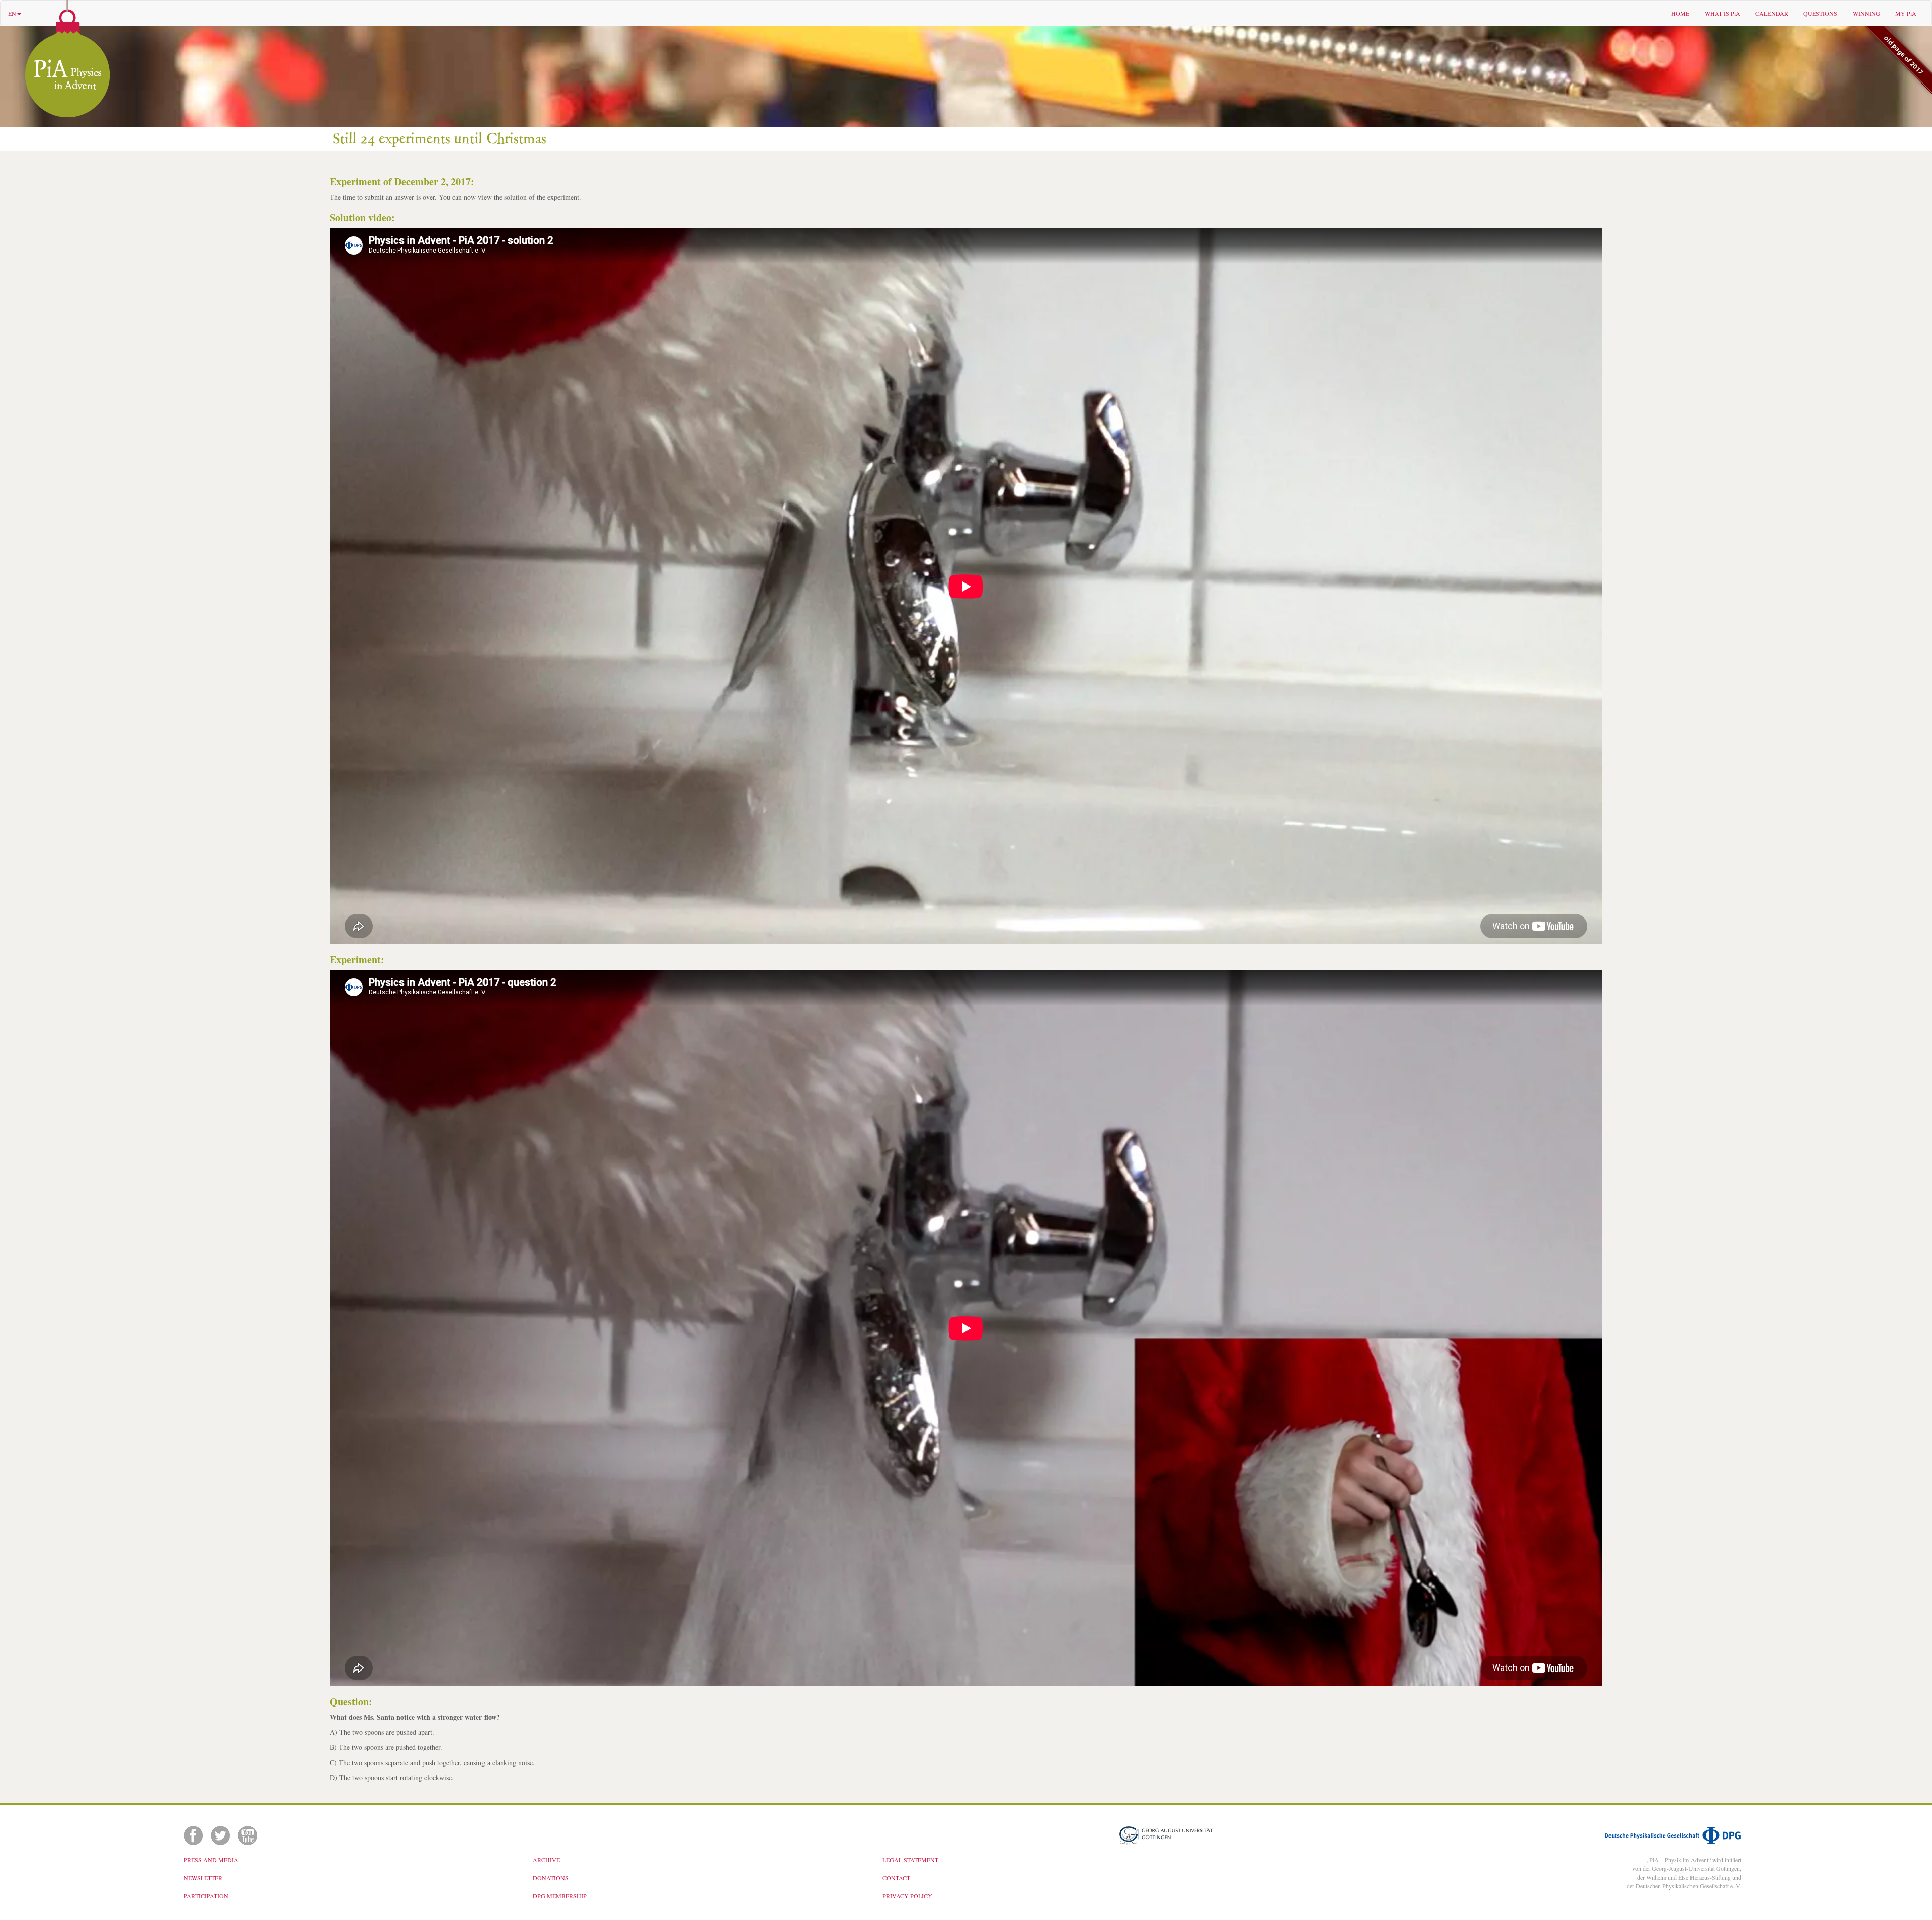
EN (12, 13)
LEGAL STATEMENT (910, 1860)
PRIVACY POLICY (907, 1896)
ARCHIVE (546, 1860)
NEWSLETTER (203, 1878)
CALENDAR (1772, 13)
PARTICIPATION (206, 1896)
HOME (1680, 13)
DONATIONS (551, 1878)
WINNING (1866, 13)
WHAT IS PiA (1722, 13)
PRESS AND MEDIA (211, 1860)
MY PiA (1906, 13)
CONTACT (896, 1878)
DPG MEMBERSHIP (560, 1896)
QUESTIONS (1820, 13)
